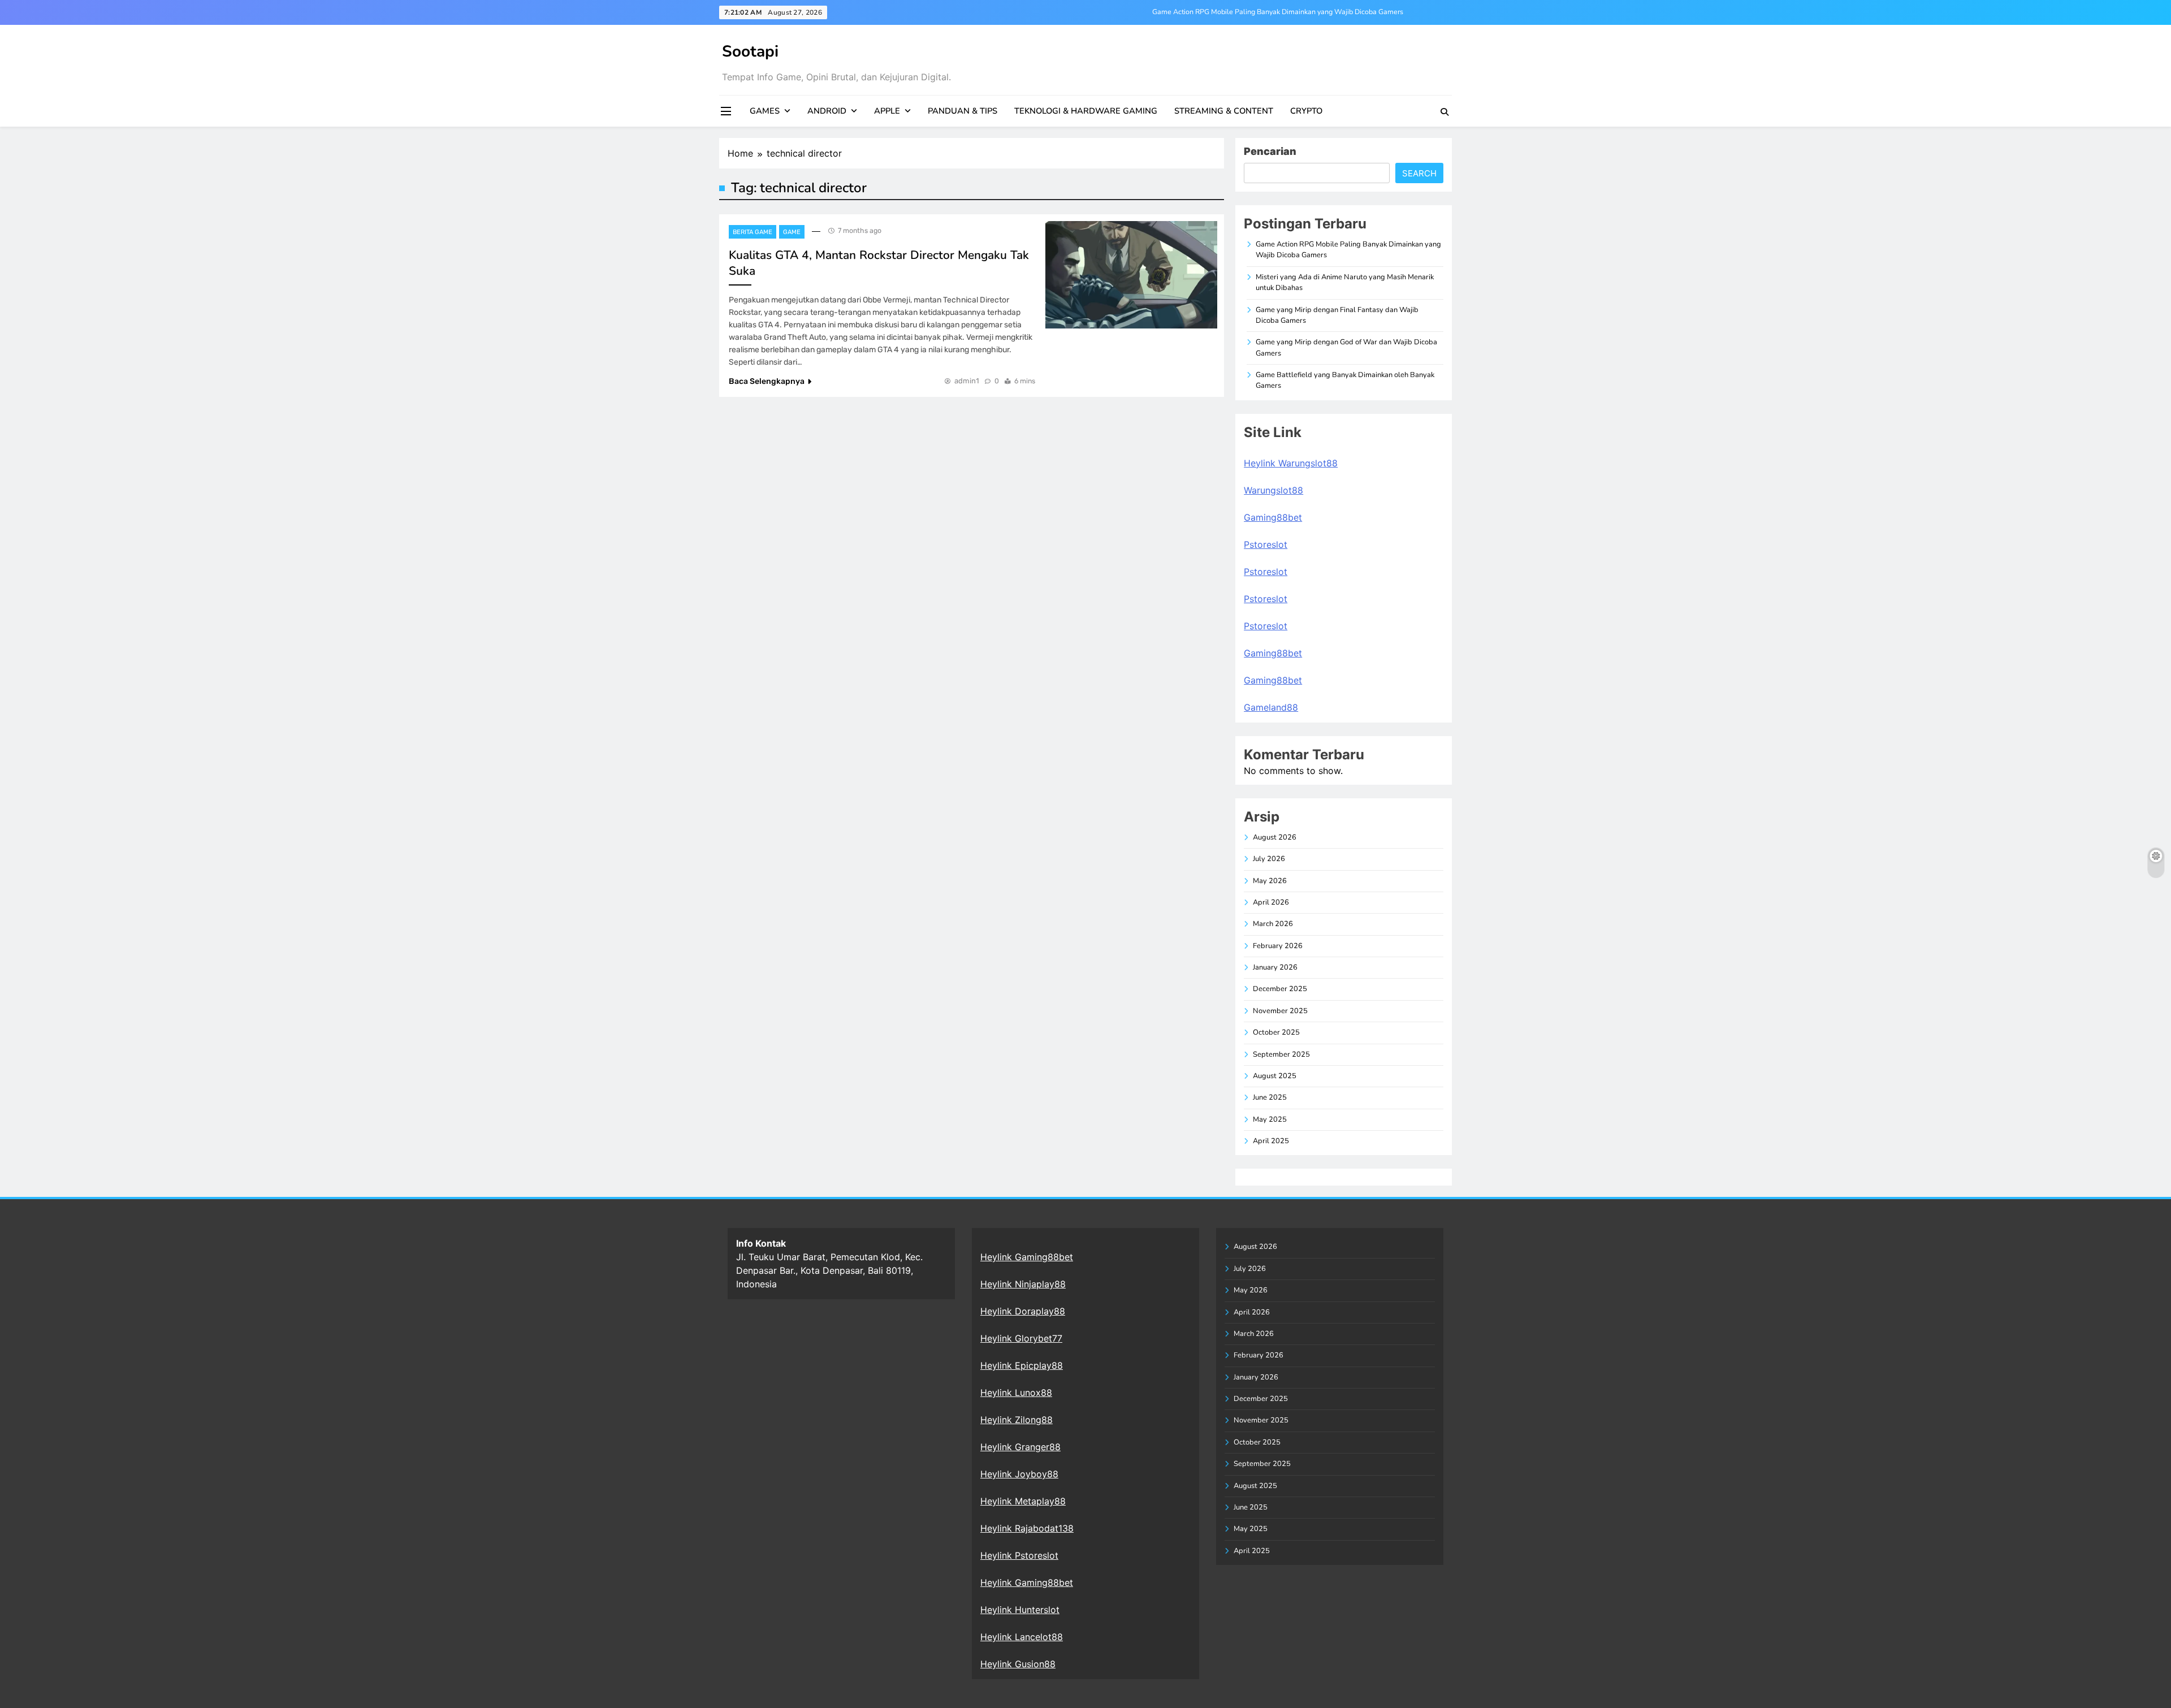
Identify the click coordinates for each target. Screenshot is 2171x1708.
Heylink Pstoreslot (1019, 1555)
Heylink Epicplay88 (1022, 1365)
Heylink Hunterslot (1020, 1610)
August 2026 (1275, 837)
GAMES (765, 111)
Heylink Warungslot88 (1291, 463)
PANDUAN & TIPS (963, 111)
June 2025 (1270, 1097)
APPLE (887, 111)
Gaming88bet (1273, 517)
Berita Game (753, 232)
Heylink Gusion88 (1018, 1664)
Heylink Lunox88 (1016, 1393)
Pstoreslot (1266, 544)
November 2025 (1280, 1011)
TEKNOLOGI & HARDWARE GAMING (1086, 111)
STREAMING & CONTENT (1224, 111)
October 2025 (1276, 1032)
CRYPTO (1306, 111)
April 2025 (1271, 1141)
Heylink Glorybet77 (1021, 1338)
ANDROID (827, 111)
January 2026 (1275, 967)
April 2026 (1271, 902)
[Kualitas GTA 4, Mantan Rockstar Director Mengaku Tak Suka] (1131, 275)
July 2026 (1269, 859)
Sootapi (750, 51)
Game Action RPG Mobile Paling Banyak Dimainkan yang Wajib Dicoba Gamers (1278, 12)
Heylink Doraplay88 (1023, 1311)
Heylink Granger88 (1020, 1447)
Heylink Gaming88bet (1027, 1257)
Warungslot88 (1273, 490)
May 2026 (1270, 881)
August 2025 (1275, 1076)
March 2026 (1273, 924)
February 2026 (1278, 946)
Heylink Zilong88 (1017, 1420)
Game (792, 232)
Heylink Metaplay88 (1023, 1501)
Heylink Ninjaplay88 (1023, 1284)
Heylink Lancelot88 (1022, 1637)
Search (1419, 173)
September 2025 (1281, 1054)
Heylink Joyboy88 (1019, 1474)
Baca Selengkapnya (767, 381)
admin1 (967, 381)
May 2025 (1270, 1119)
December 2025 (1280, 989)
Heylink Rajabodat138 (1027, 1528)
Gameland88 (1271, 707)
